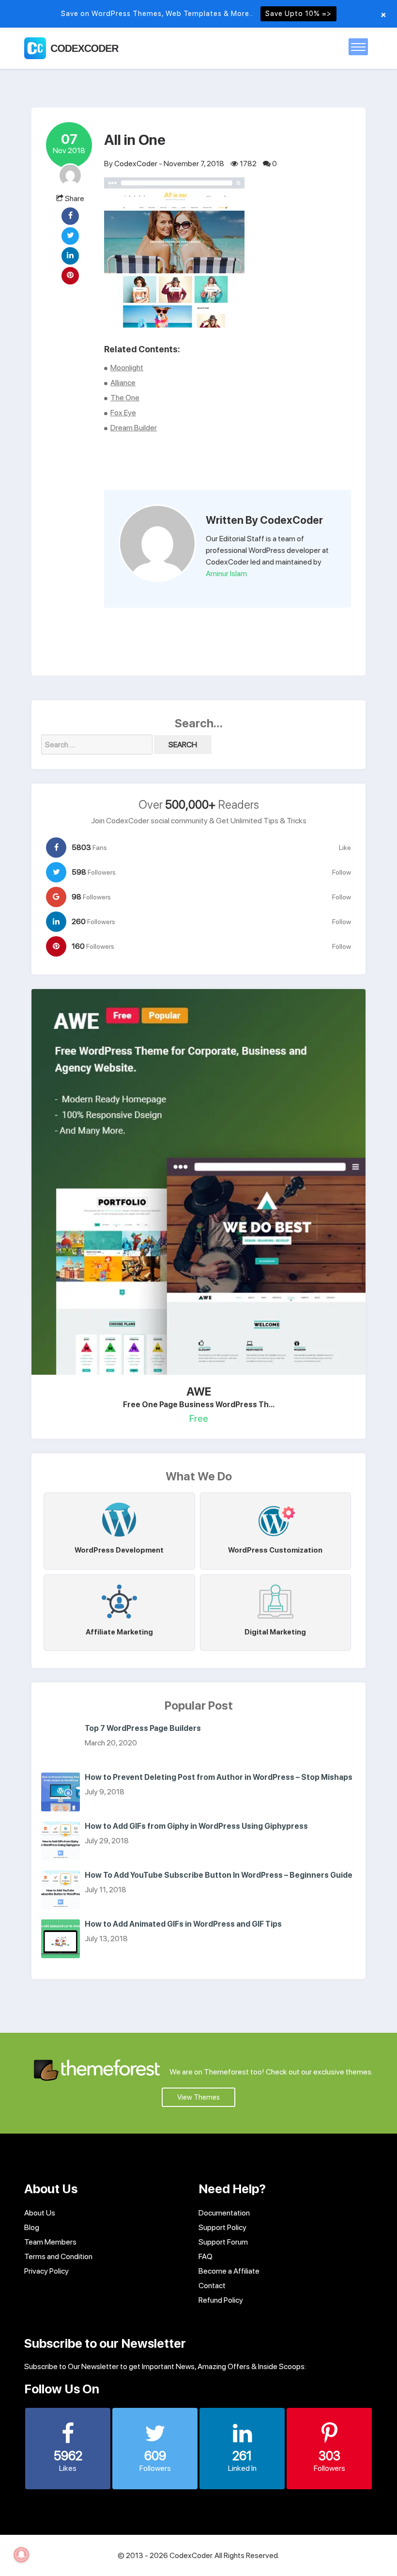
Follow (342, 872)
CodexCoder (136, 164)
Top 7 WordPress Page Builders (143, 1728)
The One (125, 398)
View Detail (230, 1179)
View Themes (198, 2097)
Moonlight (127, 368)
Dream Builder (134, 428)
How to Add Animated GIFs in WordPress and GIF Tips (183, 1924)
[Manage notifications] (21, 2555)
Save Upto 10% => (298, 14)
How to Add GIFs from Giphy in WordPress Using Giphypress (196, 1826)
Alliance (123, 383)
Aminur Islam (226, 573)
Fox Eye (123, 413)
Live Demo (166, 1179)
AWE (199, 1391)
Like (345, 848)
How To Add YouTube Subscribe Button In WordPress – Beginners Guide (219, 1875)
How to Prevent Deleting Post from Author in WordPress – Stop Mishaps (219, 1777)
